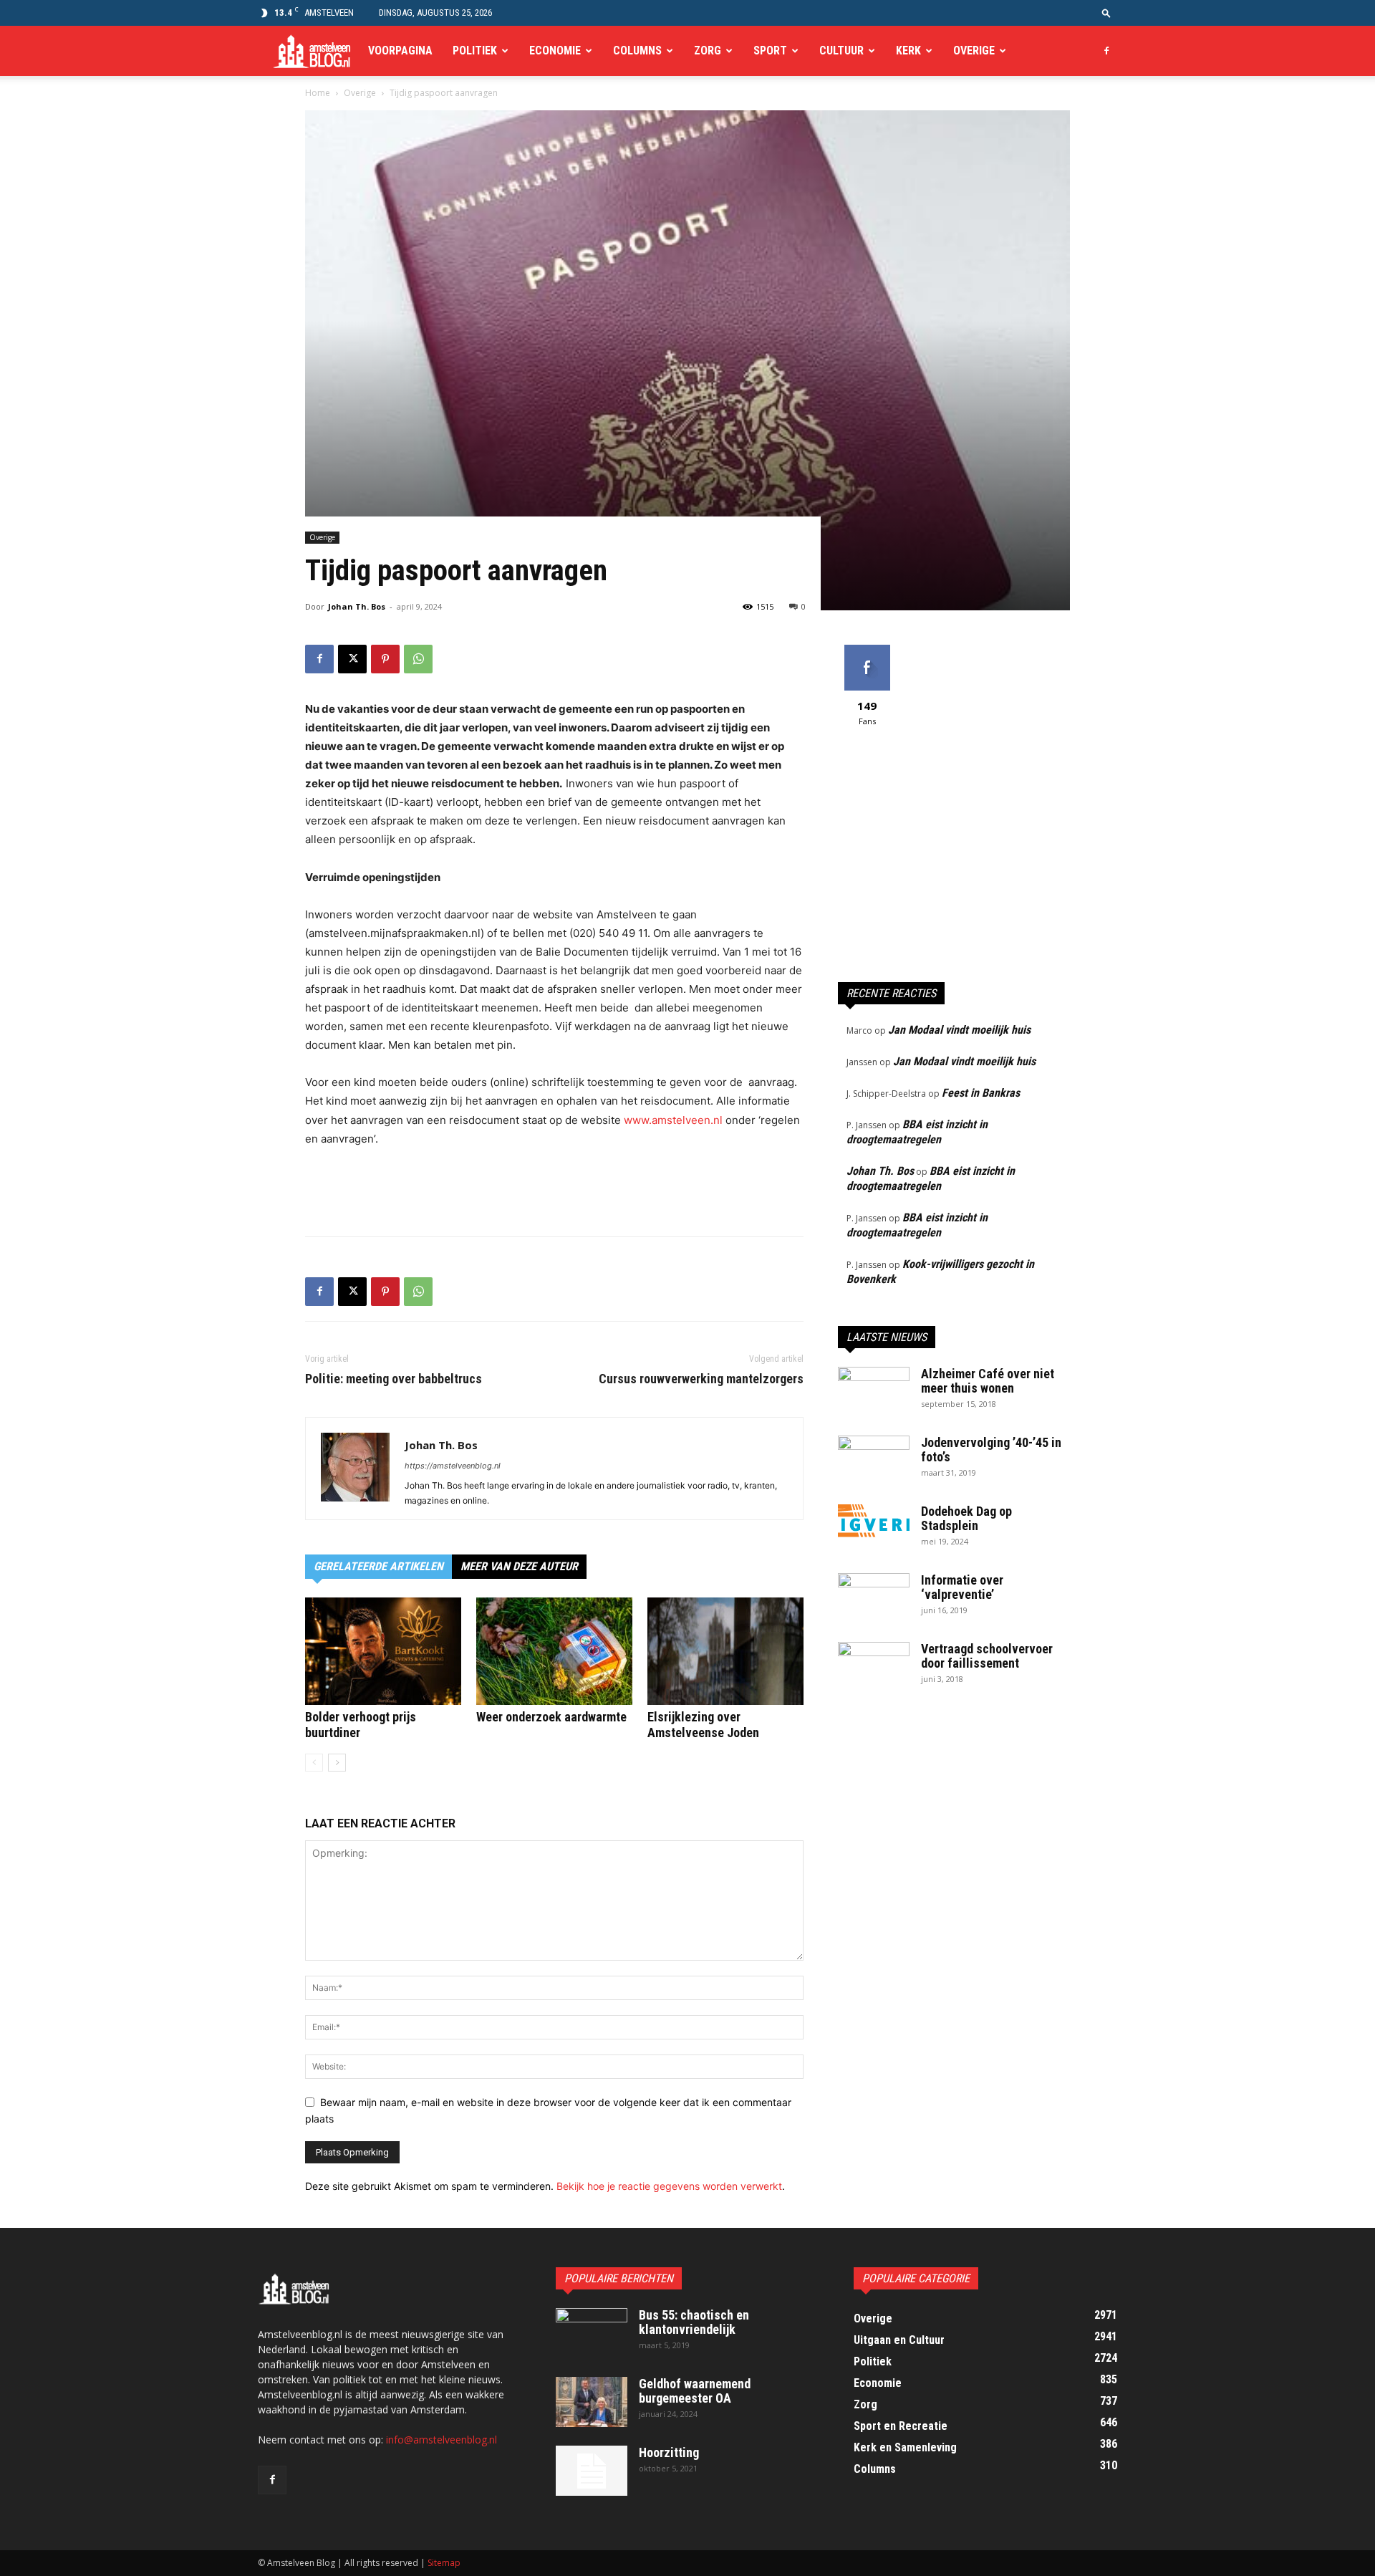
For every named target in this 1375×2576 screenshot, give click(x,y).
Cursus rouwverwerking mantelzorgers (701, 1379)
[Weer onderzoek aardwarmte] (554, 1651)
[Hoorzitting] (592, 2471)
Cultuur (841, 51)
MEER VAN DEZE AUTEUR (519, 1566)
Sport (770, 51)
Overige (974, 51)
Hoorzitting (669, 2452)
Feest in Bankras (981, 1093)
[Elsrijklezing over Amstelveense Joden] (725, 1651)
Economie (555, 51)
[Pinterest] (385, 659)
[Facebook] (1106, 51)
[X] (352, 659)
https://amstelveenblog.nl (453, 1466)
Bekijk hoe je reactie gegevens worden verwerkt (669, 2186)
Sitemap (444, 2563)
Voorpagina (400, 51)
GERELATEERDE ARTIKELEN (378, 1566)
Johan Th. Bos (357, 606)
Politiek (475, 51)
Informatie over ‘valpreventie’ (962, 1587)
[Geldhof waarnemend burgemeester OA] (592, 2402)
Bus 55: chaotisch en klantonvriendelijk (694, 2322)
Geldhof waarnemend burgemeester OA (695, 2391)
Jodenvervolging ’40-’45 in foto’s (991, 1450)
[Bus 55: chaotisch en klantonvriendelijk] (592, 2333)
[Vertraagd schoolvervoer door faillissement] (874, 1667)
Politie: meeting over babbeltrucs (394, 1379)
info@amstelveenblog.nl (442, 2440)
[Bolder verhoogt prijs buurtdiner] (383, 1651)
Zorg (708, 51)
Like (867, 650)
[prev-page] (314, 1763)
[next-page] (337, 1763)
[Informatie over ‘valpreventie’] (874, 1598)
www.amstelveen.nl (673, 1120)
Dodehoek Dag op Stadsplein (966, 1518)
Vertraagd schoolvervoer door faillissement (987, 1656)
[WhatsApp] (418, 659)
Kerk (908, 51)
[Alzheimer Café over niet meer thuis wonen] (874, 1392)
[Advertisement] (554, 1188)
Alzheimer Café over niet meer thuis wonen (988, 1381)
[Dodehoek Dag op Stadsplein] (874, 1523)
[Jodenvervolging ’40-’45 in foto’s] (874, 1461)
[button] (1106, 13)
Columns (637, 51)
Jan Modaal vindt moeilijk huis (959, 1030)
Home (318, 93)
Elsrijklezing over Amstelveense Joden (703, 1725)
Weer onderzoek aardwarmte (551, 1717)
